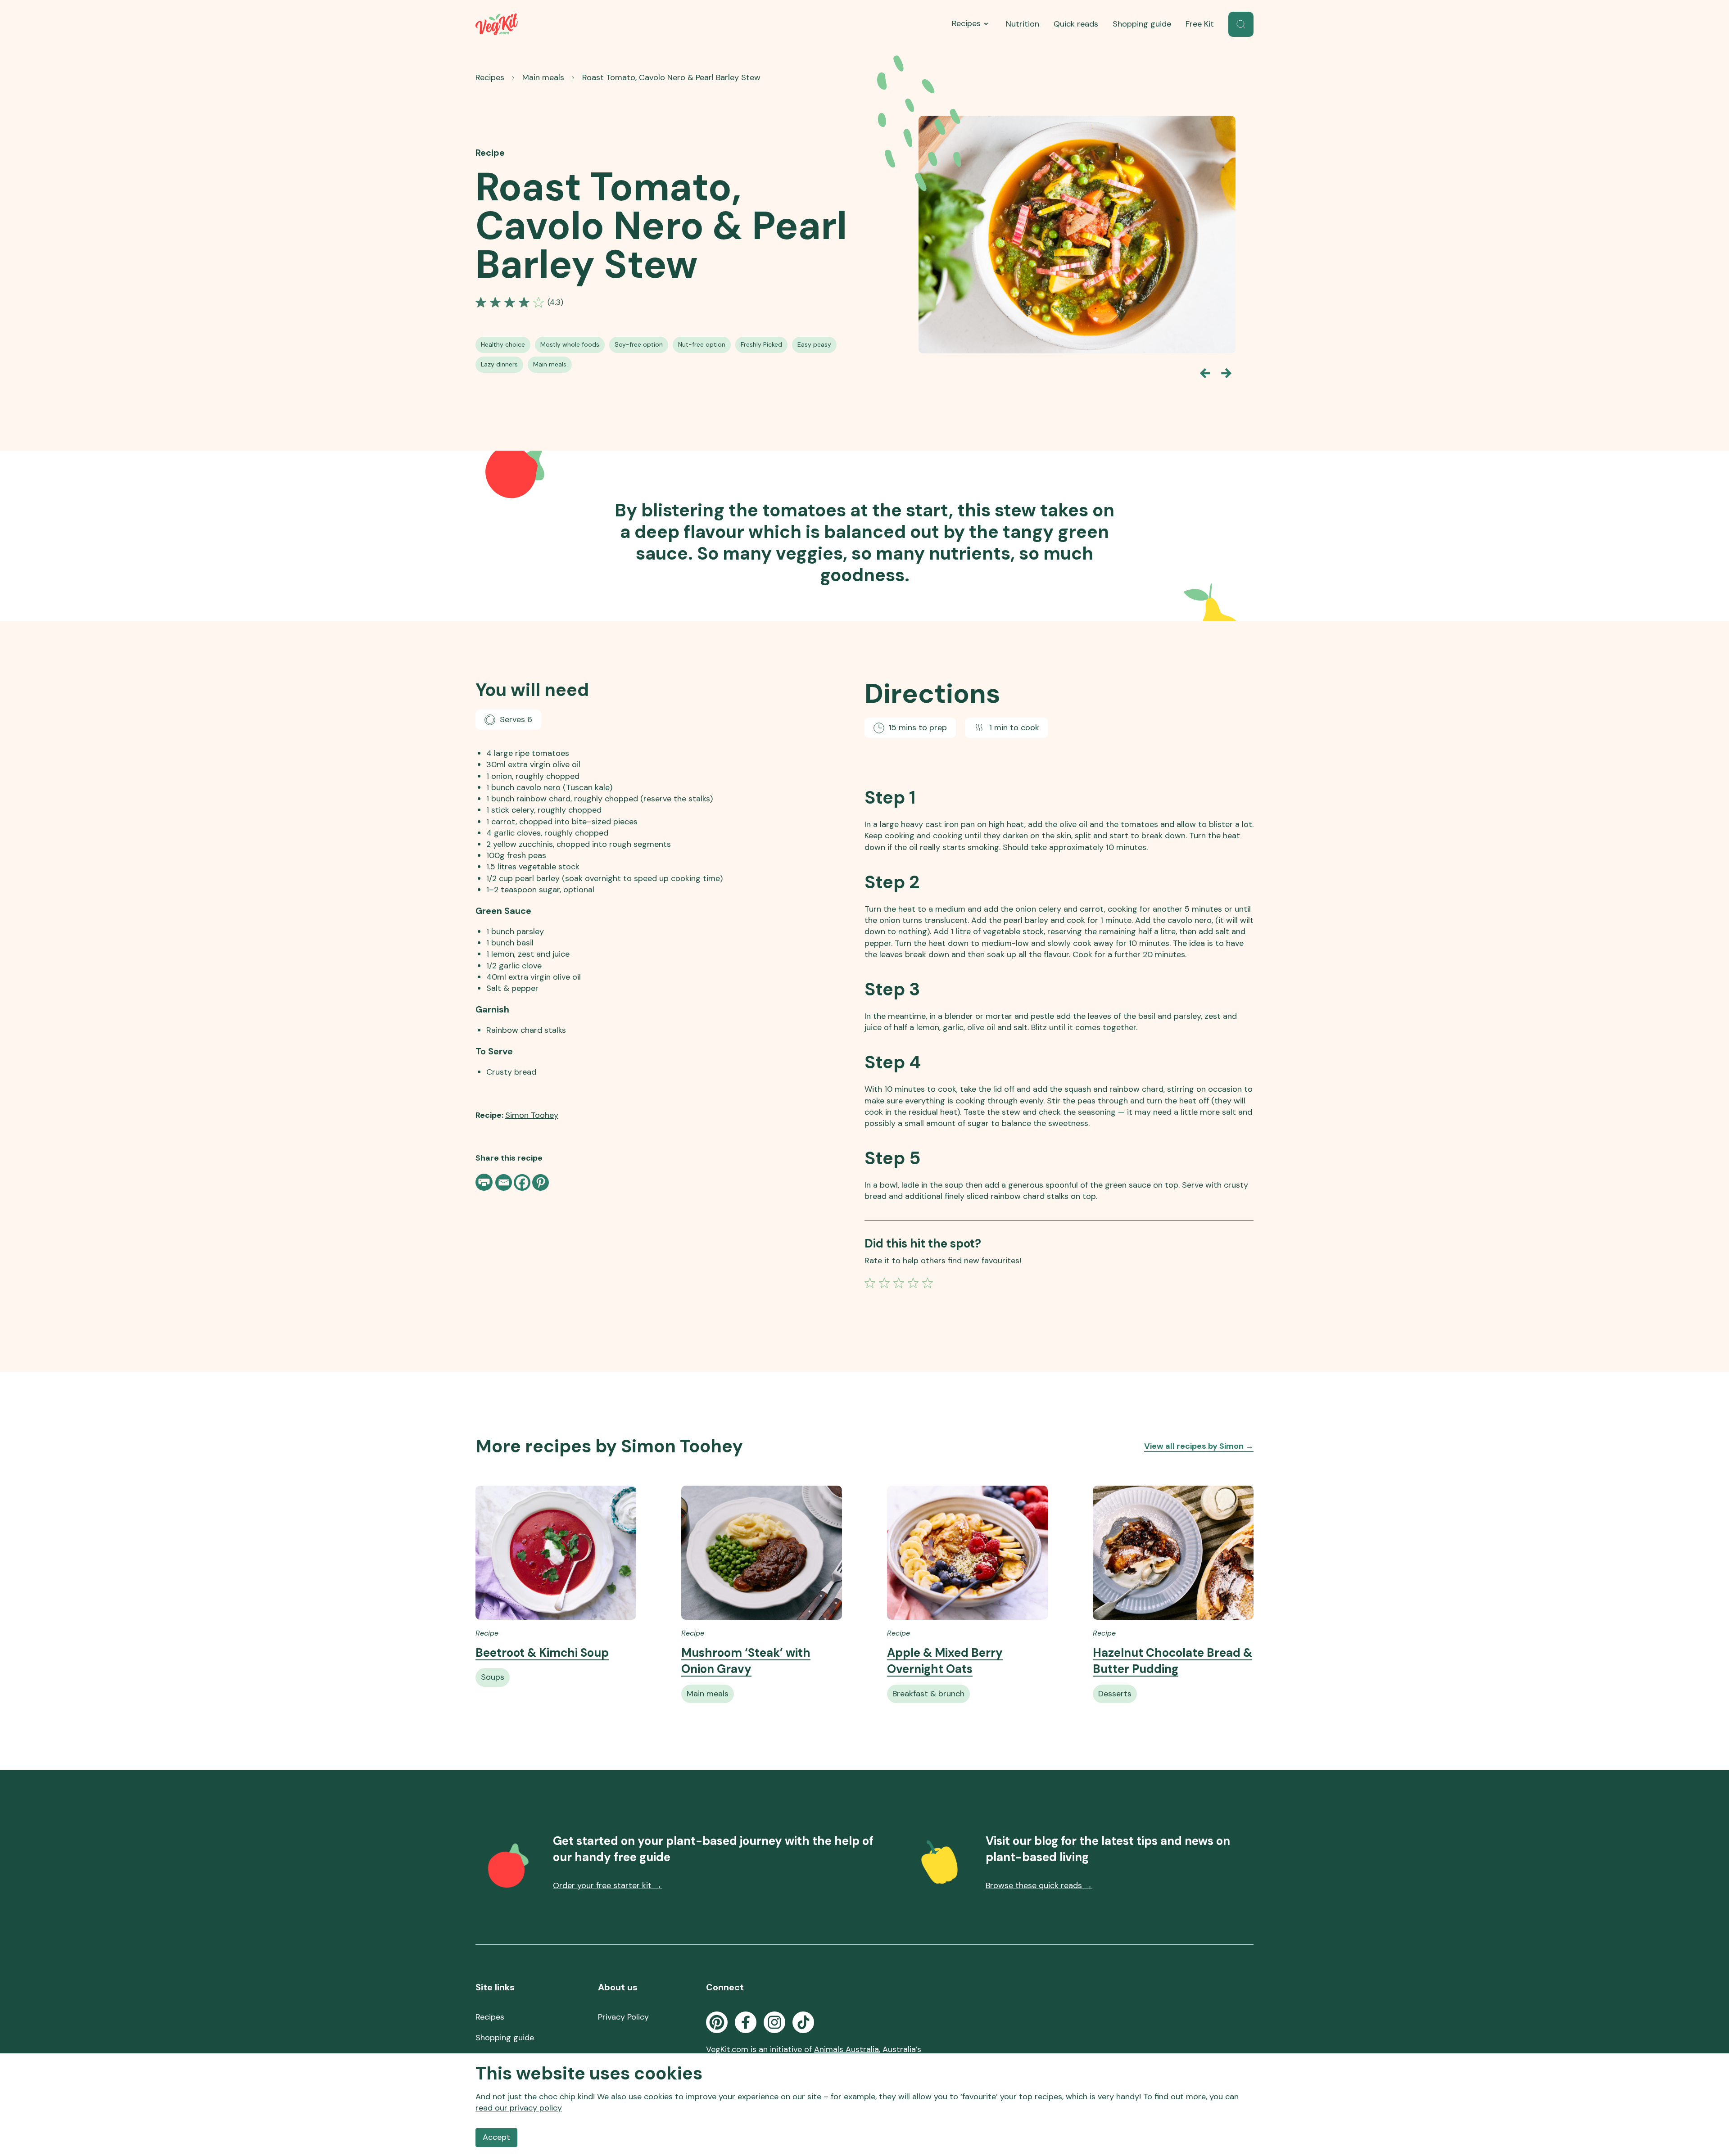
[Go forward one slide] (1227, 373)
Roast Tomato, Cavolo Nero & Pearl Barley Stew (671, 77)
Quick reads (1076, 24)
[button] (1241, 24)
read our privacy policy (519, 2108)
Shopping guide (1142, 24)
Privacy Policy (623, 2017)
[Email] (504, 1182)
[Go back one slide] (1205, 373)
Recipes (966, 23)
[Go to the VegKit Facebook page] (746, 2022)
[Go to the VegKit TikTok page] (803, 2022)
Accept (496, 2137)
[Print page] (485, 1182)
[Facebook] (522, 1182)
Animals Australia (846, 2049)
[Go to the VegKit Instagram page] (774, 2022)
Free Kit (1200, 24)
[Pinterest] (541, 1182)
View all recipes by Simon (1199, 1446)
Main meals (543, 77)
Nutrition (1023, 24)
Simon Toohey (532, 1115)
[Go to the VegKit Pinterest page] (717, 2022)
